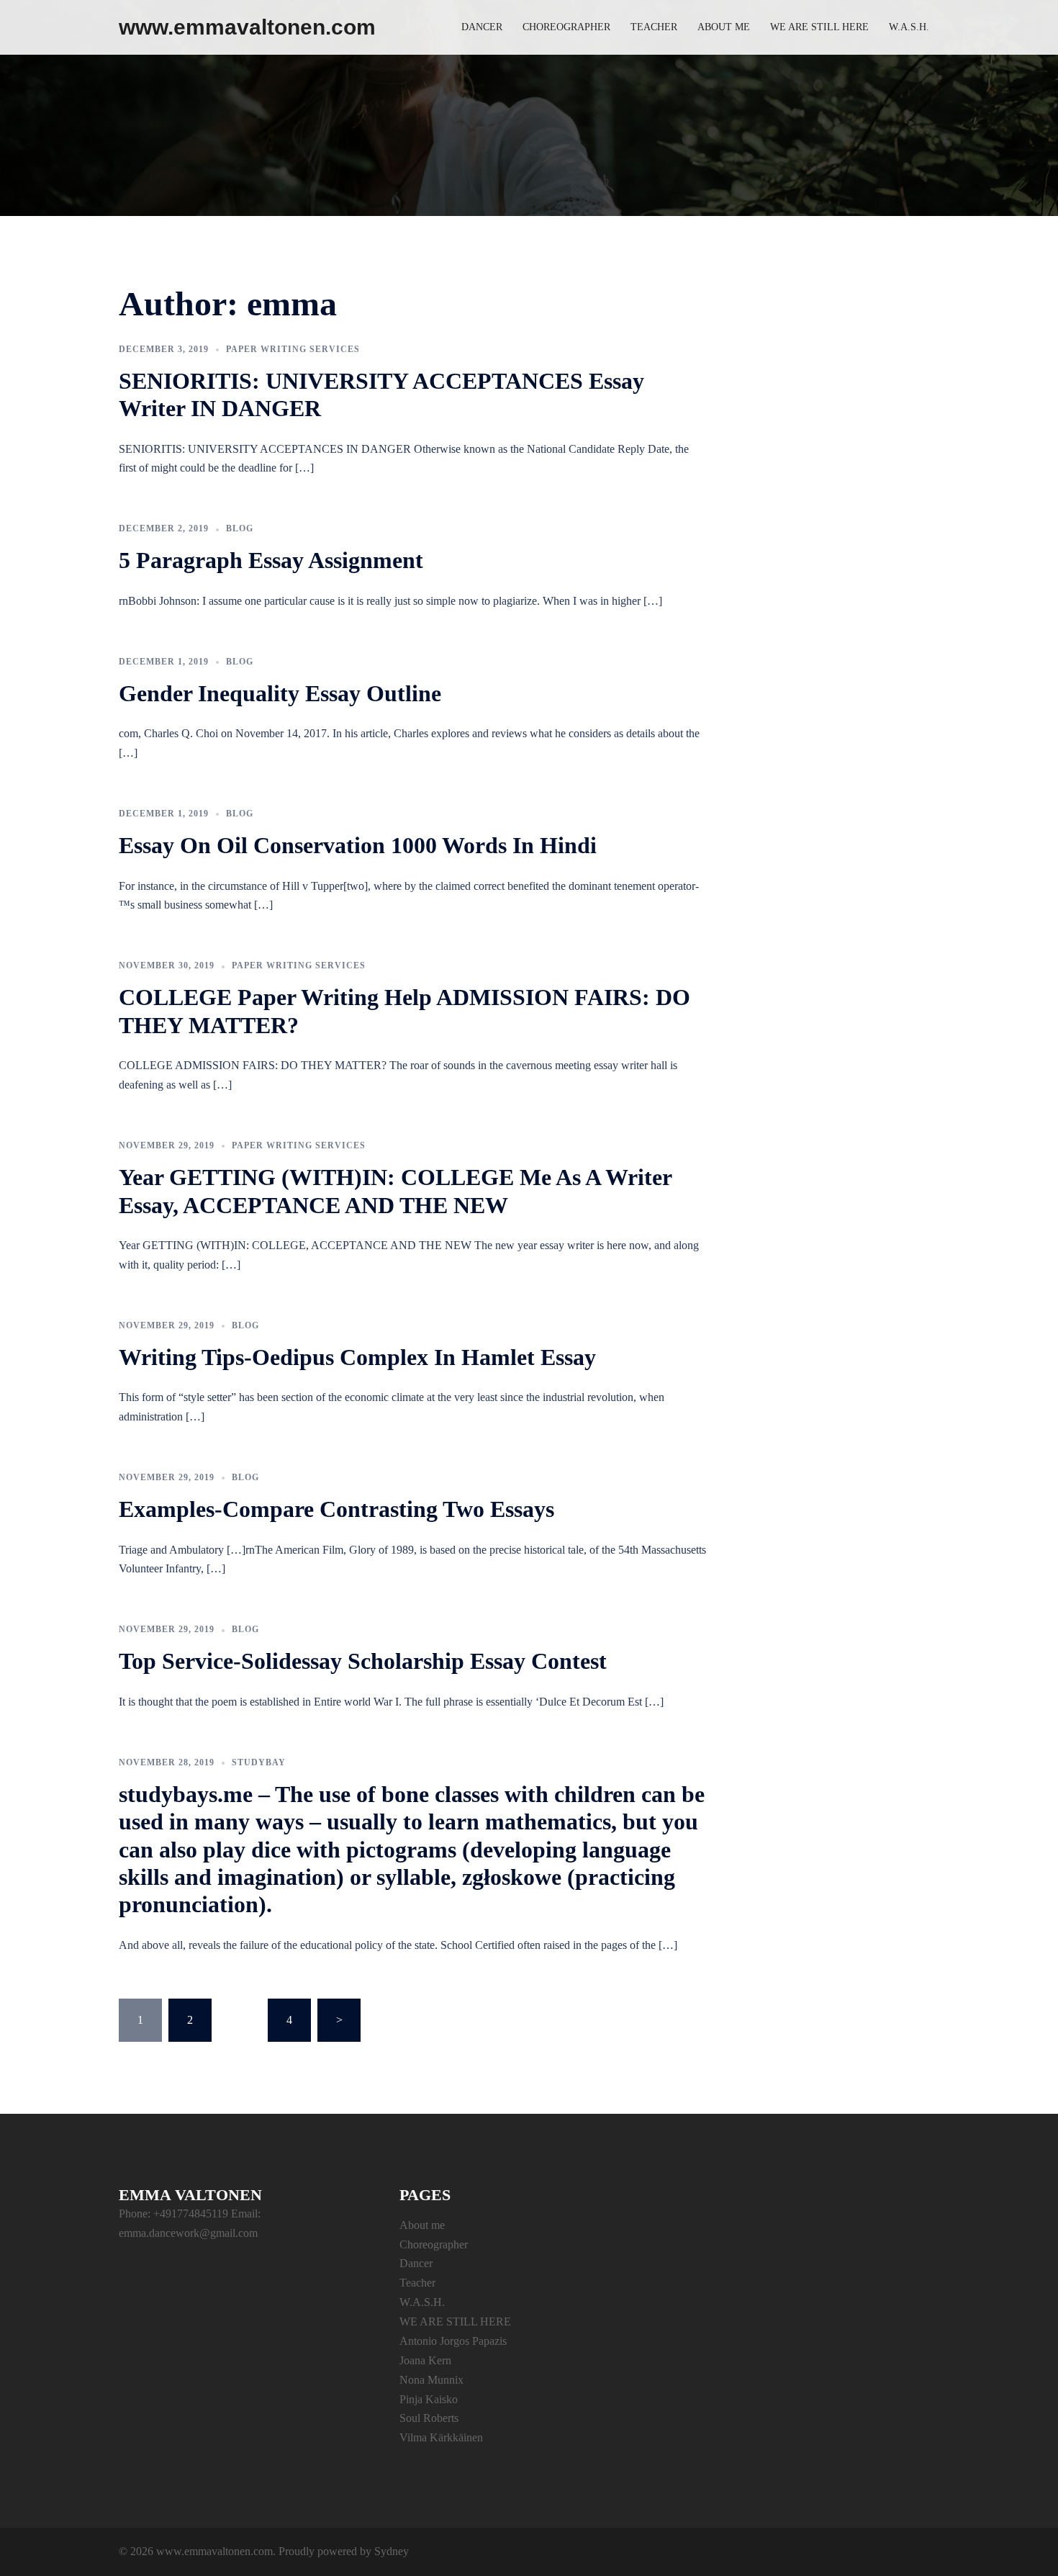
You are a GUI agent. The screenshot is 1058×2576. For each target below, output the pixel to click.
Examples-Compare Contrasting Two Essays (336, 1509)
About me (724, 27)
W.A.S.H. (909, 27)
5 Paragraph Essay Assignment (271, 560)
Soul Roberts (429, 2418)
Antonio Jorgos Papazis (453, 2341)
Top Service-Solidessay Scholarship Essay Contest (363, 1661)
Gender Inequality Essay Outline (280, 693)
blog (240, 528)
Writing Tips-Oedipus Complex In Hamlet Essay (357, 1357)
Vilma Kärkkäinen (441, 2437)
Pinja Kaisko (429, 2399)
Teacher (654, 27)
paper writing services (293, 349)
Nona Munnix (431, 2380)
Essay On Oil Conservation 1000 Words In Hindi (358, 845)
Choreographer (566, 27)
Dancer (482, 27)
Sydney (392, 2551)
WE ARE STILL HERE (819, 27)
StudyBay (259, 1762)
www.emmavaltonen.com (247, 27)
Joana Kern (425, 2360)
